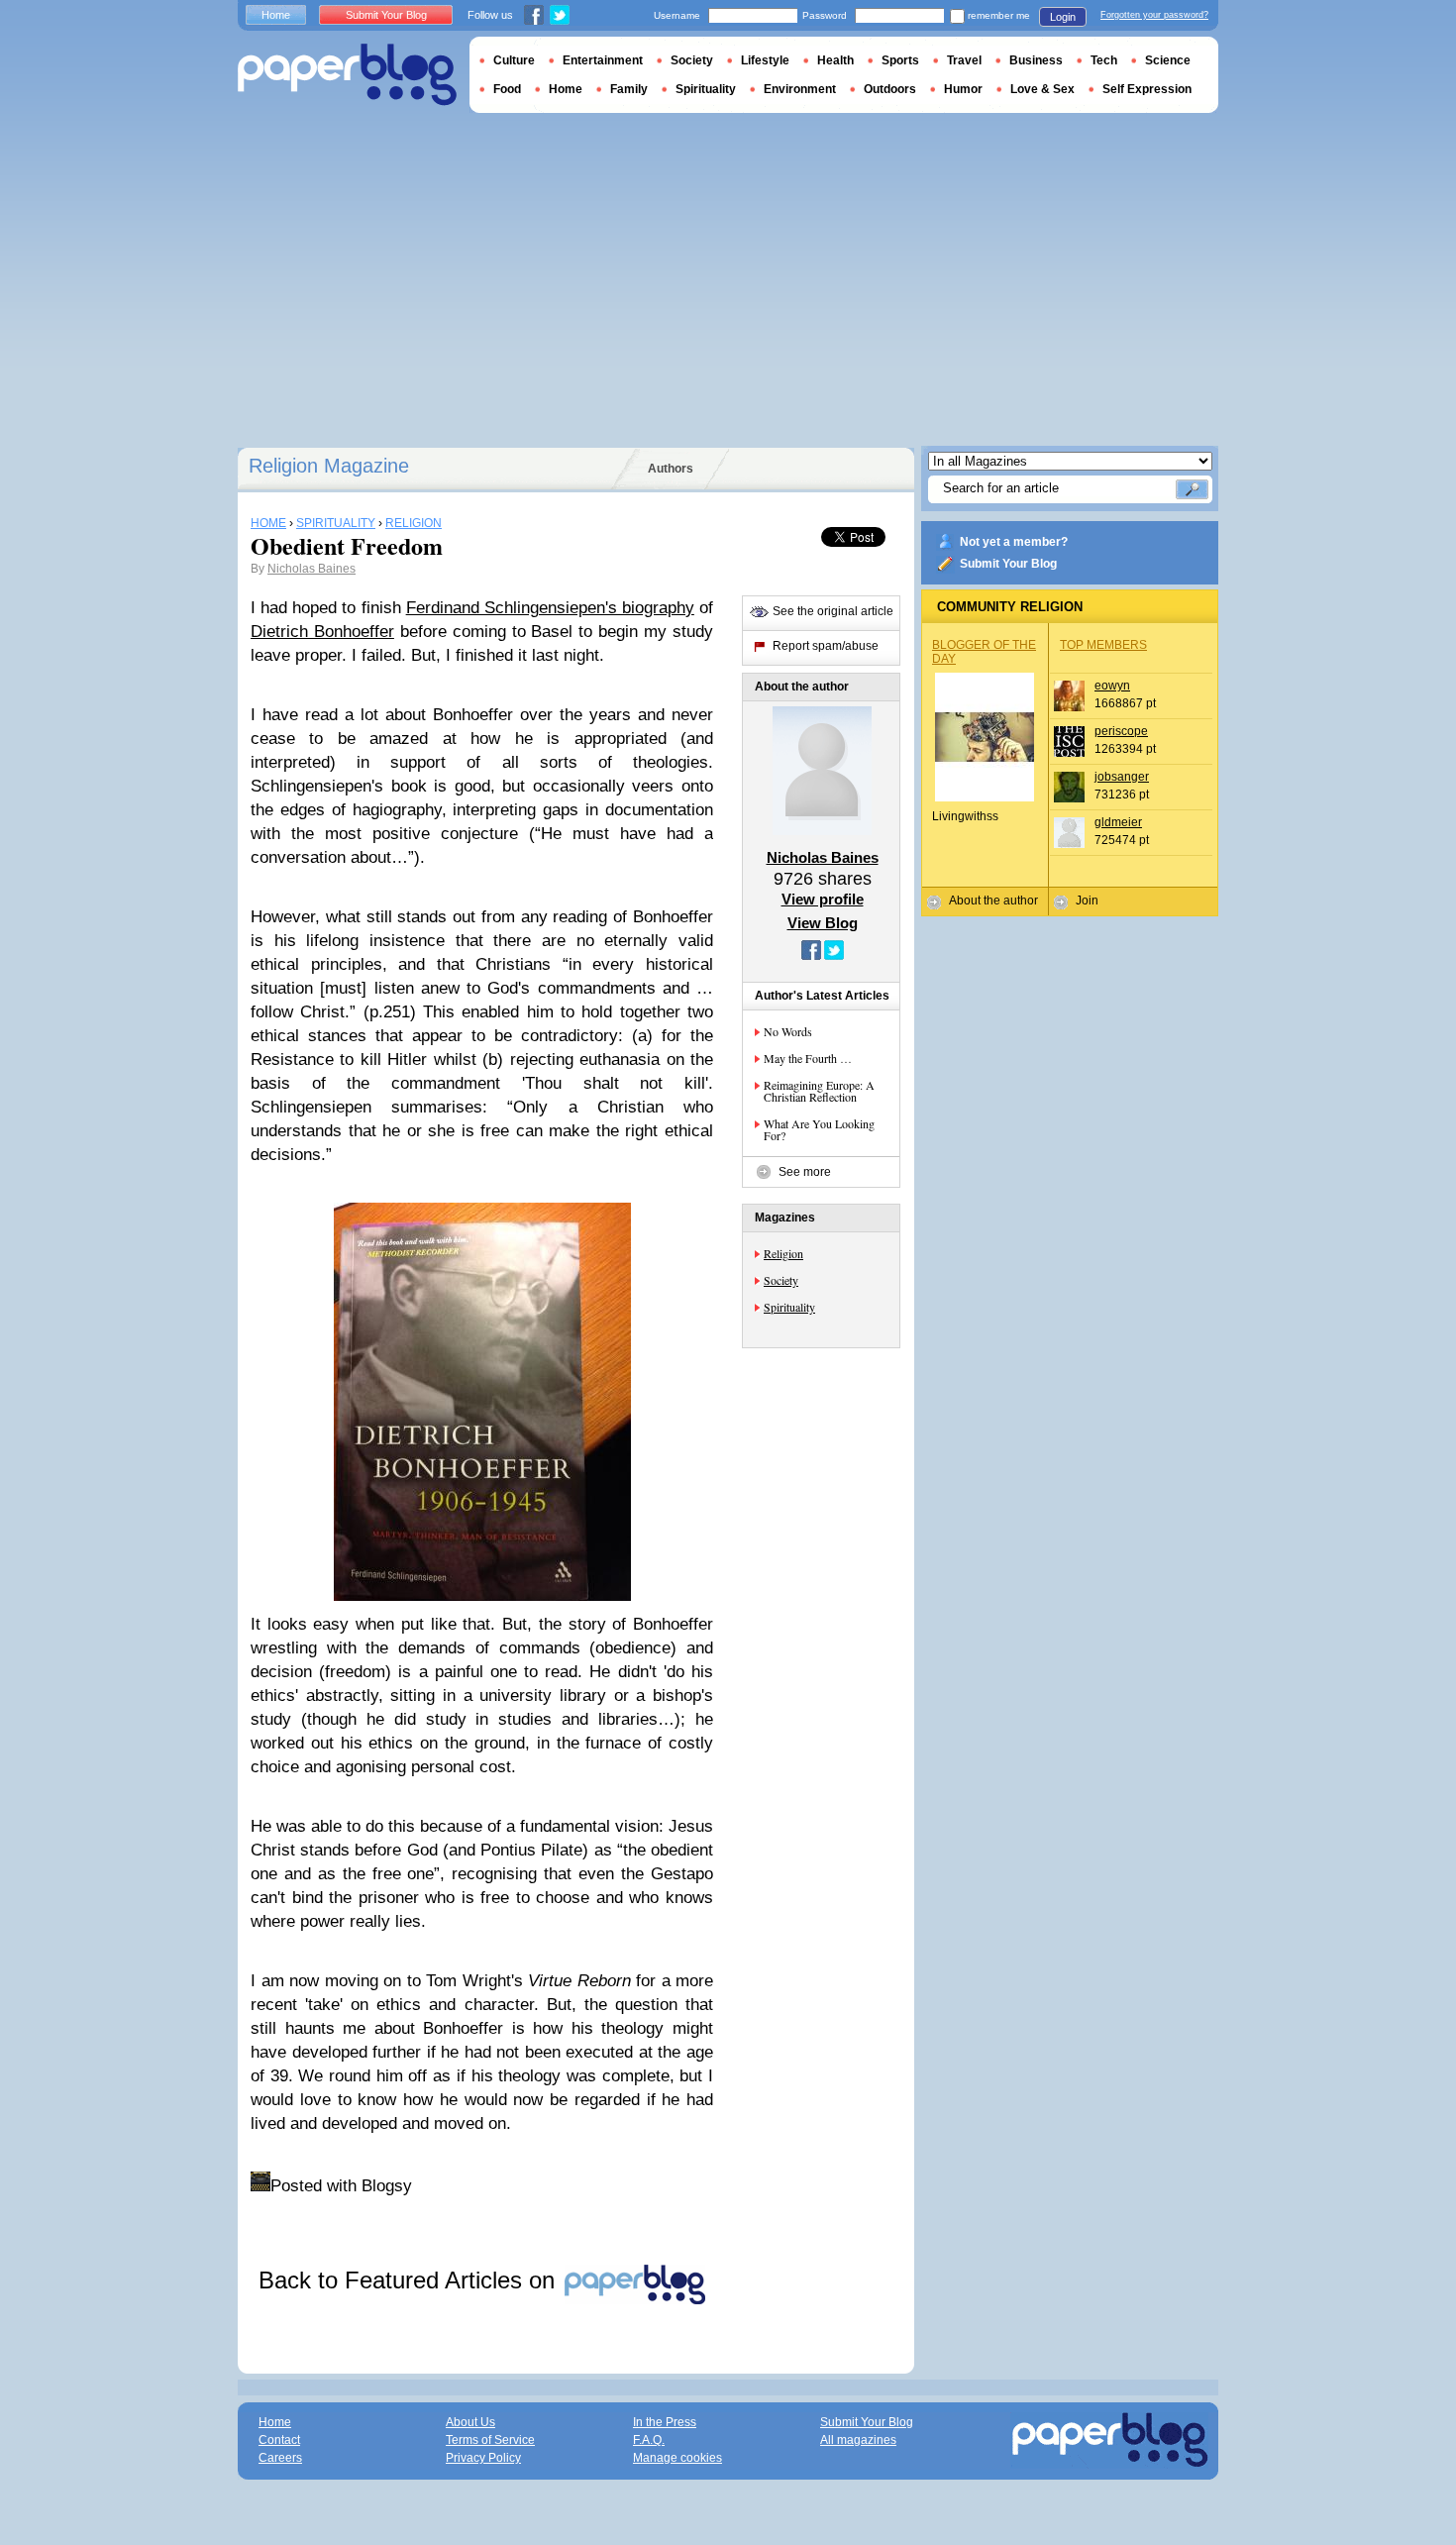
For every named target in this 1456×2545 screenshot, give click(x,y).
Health (835, 60)
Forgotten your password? (1154, 15)
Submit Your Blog (1008, 564)
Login (1063, 17)
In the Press (665, 2422)
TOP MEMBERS (1103, 645)
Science (1168, 60)
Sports (900, 60)
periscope (1121, 731)
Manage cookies (677, 2458)
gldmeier (1118, 822)
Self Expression (1147, 89)
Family (629, 89)
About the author (993, 901)
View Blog (823, 923)
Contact (279, 2440)
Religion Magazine (329, 466)
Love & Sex (1042, 89)
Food (507, 89)
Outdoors (890, 89)
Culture (514, 60)
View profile (823, 899)
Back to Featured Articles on (410, 2280)
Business (1036, 60)
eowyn (1112, 686)
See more (805, 1172)
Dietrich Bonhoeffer (322, 632)
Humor (963, 89)
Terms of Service (490, 2440)
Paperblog (347, 75)
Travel (964, 60)
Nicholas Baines (312, 569)
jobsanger (1122, 777)
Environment (800, 89)
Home (276, 15)
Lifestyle (765, 60)
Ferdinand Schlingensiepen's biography (550, 608)
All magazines (858, 2440)
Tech (1104, 60)
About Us (470, 2422)
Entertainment (603, 60)
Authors (671, 469)
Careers (280, 2458)
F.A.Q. (649, 2440)
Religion (783, 1253)
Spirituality (789, 1307)
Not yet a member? (1014, 542)
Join (1087, 901)
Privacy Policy (483, 2458)
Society (781, 1280)
